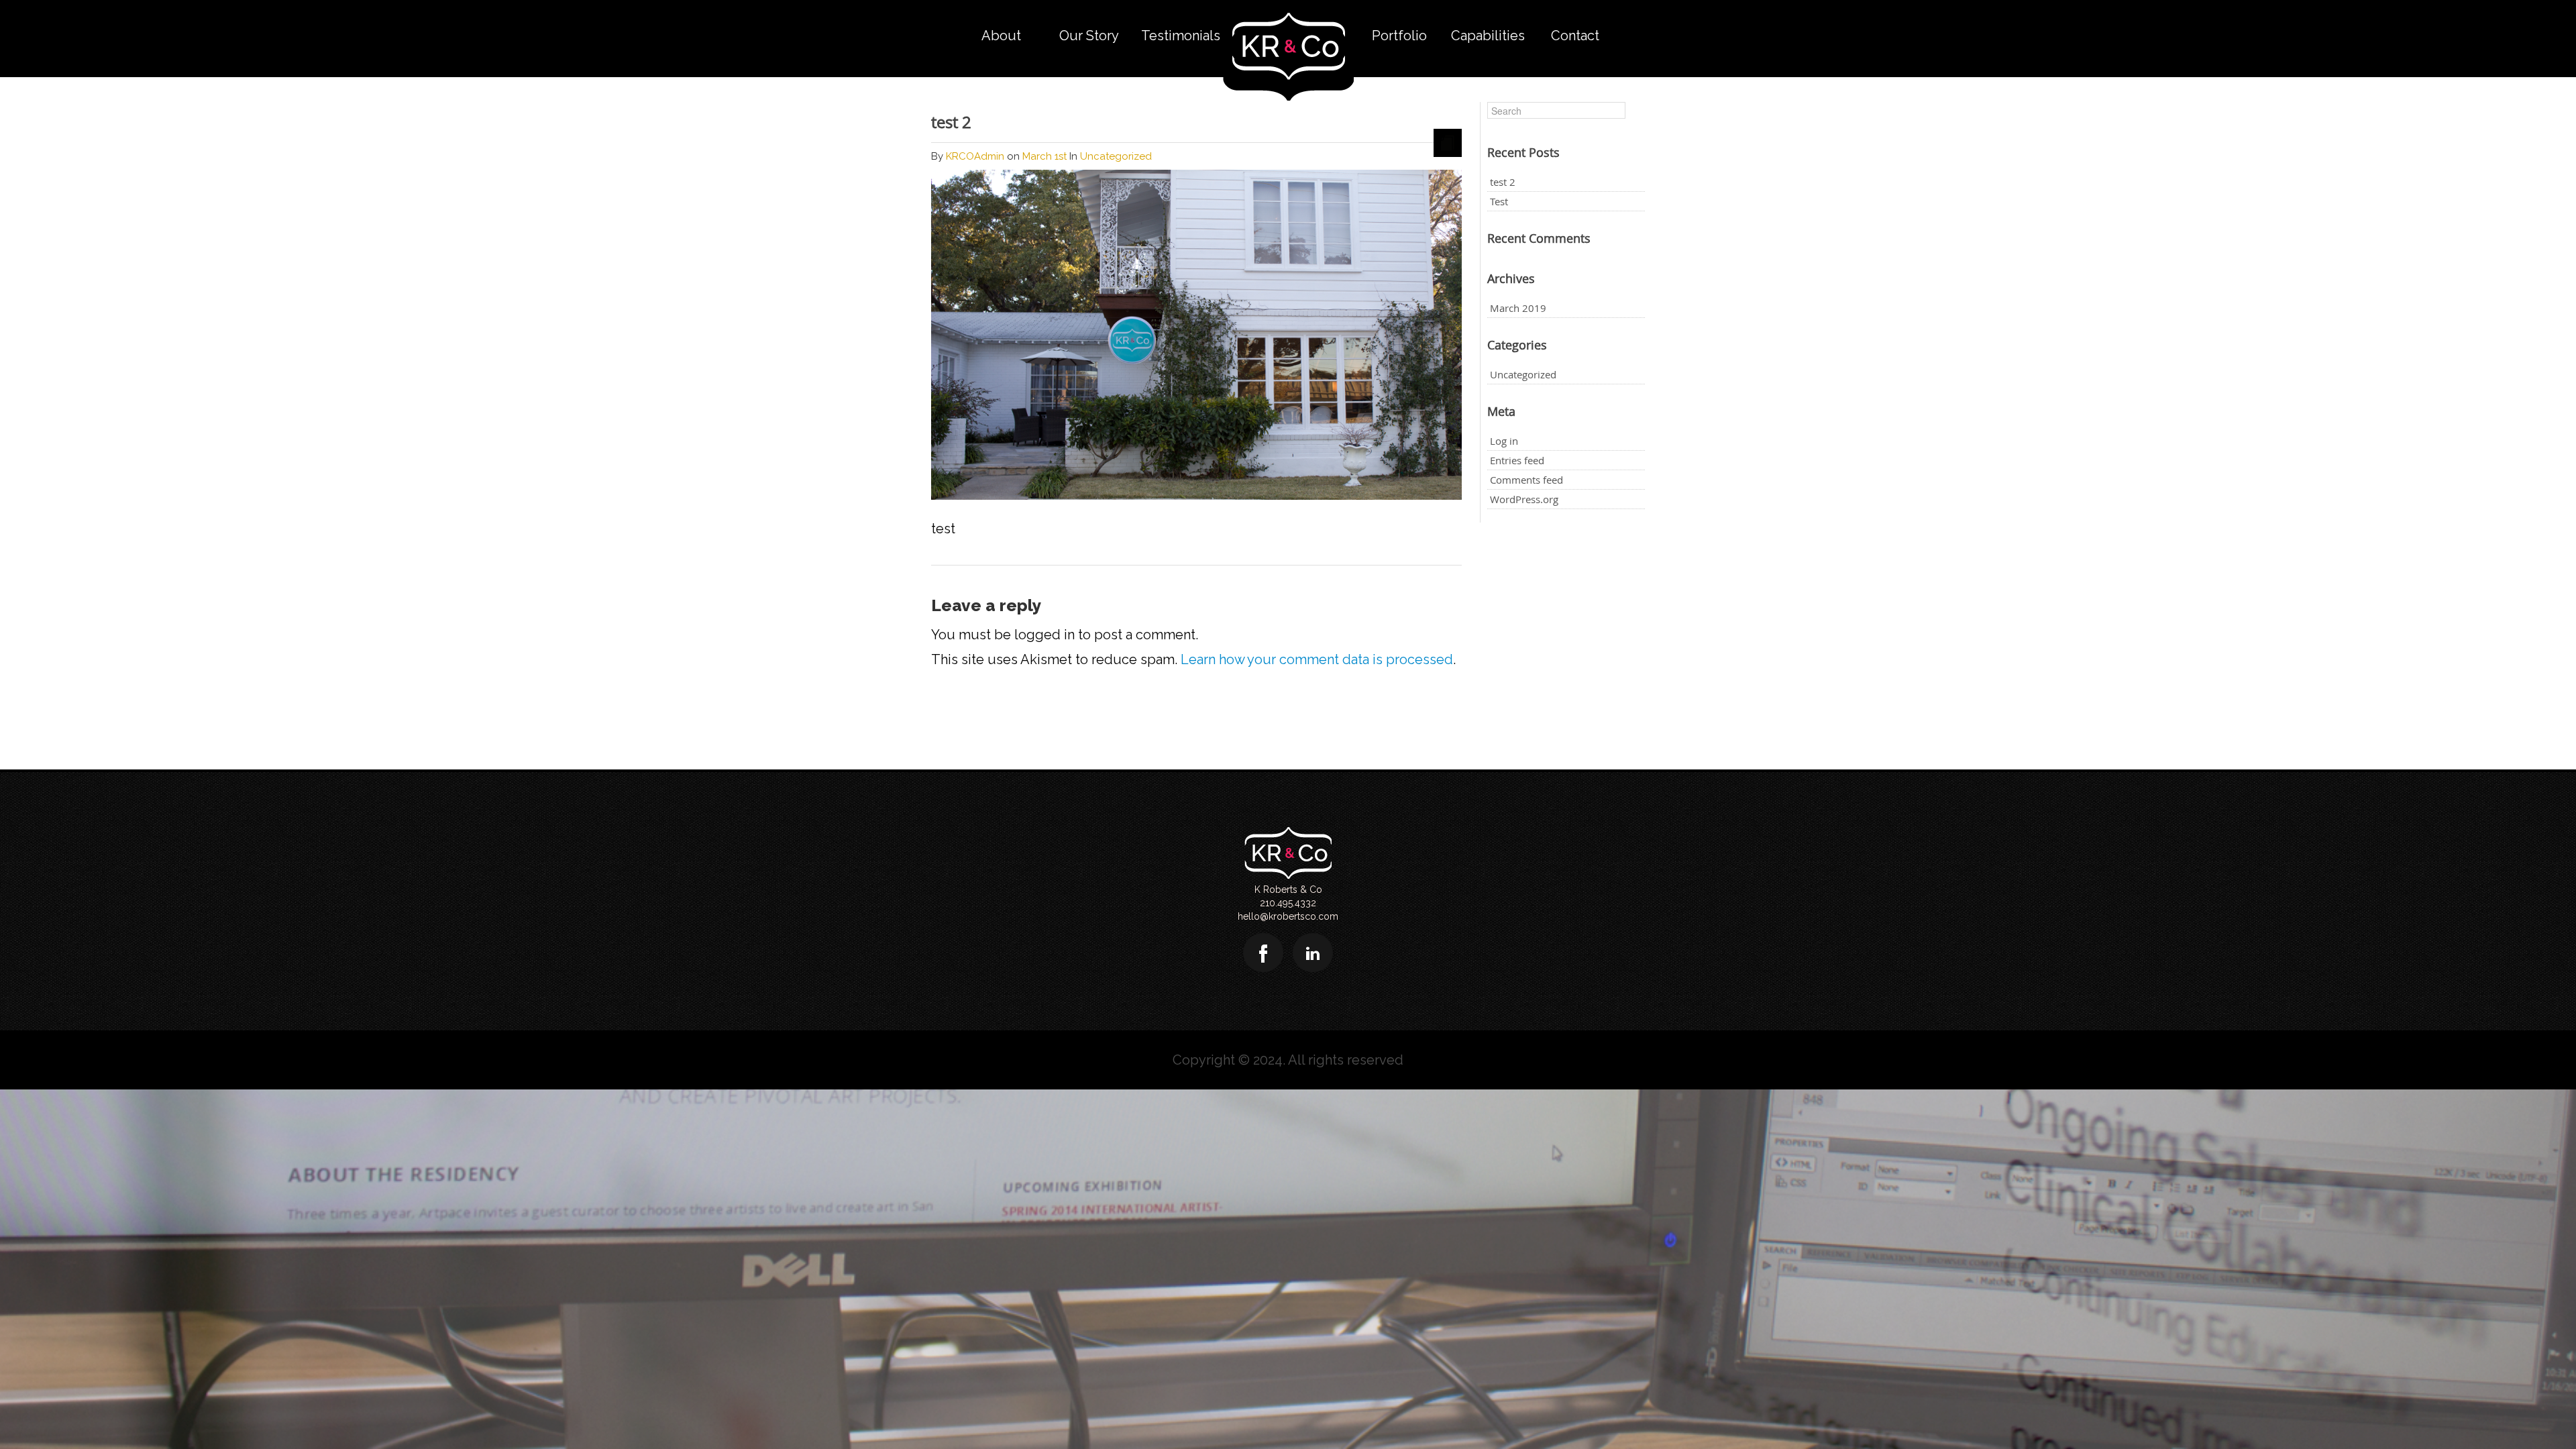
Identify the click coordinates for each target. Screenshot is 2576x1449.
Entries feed (1517, 460)
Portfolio (1399, 36)
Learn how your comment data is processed (1317, 659)
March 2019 (1518, 308)
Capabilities (1488, 36)
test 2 (951, 122)
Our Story (1089, 36)
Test (1499, 201)
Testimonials (1181, 36)
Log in (1504, 441)
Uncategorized (1523, 374)
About (1001, 36)
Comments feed (1526, 480)
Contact (1575, 36)
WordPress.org (1524, 499)
